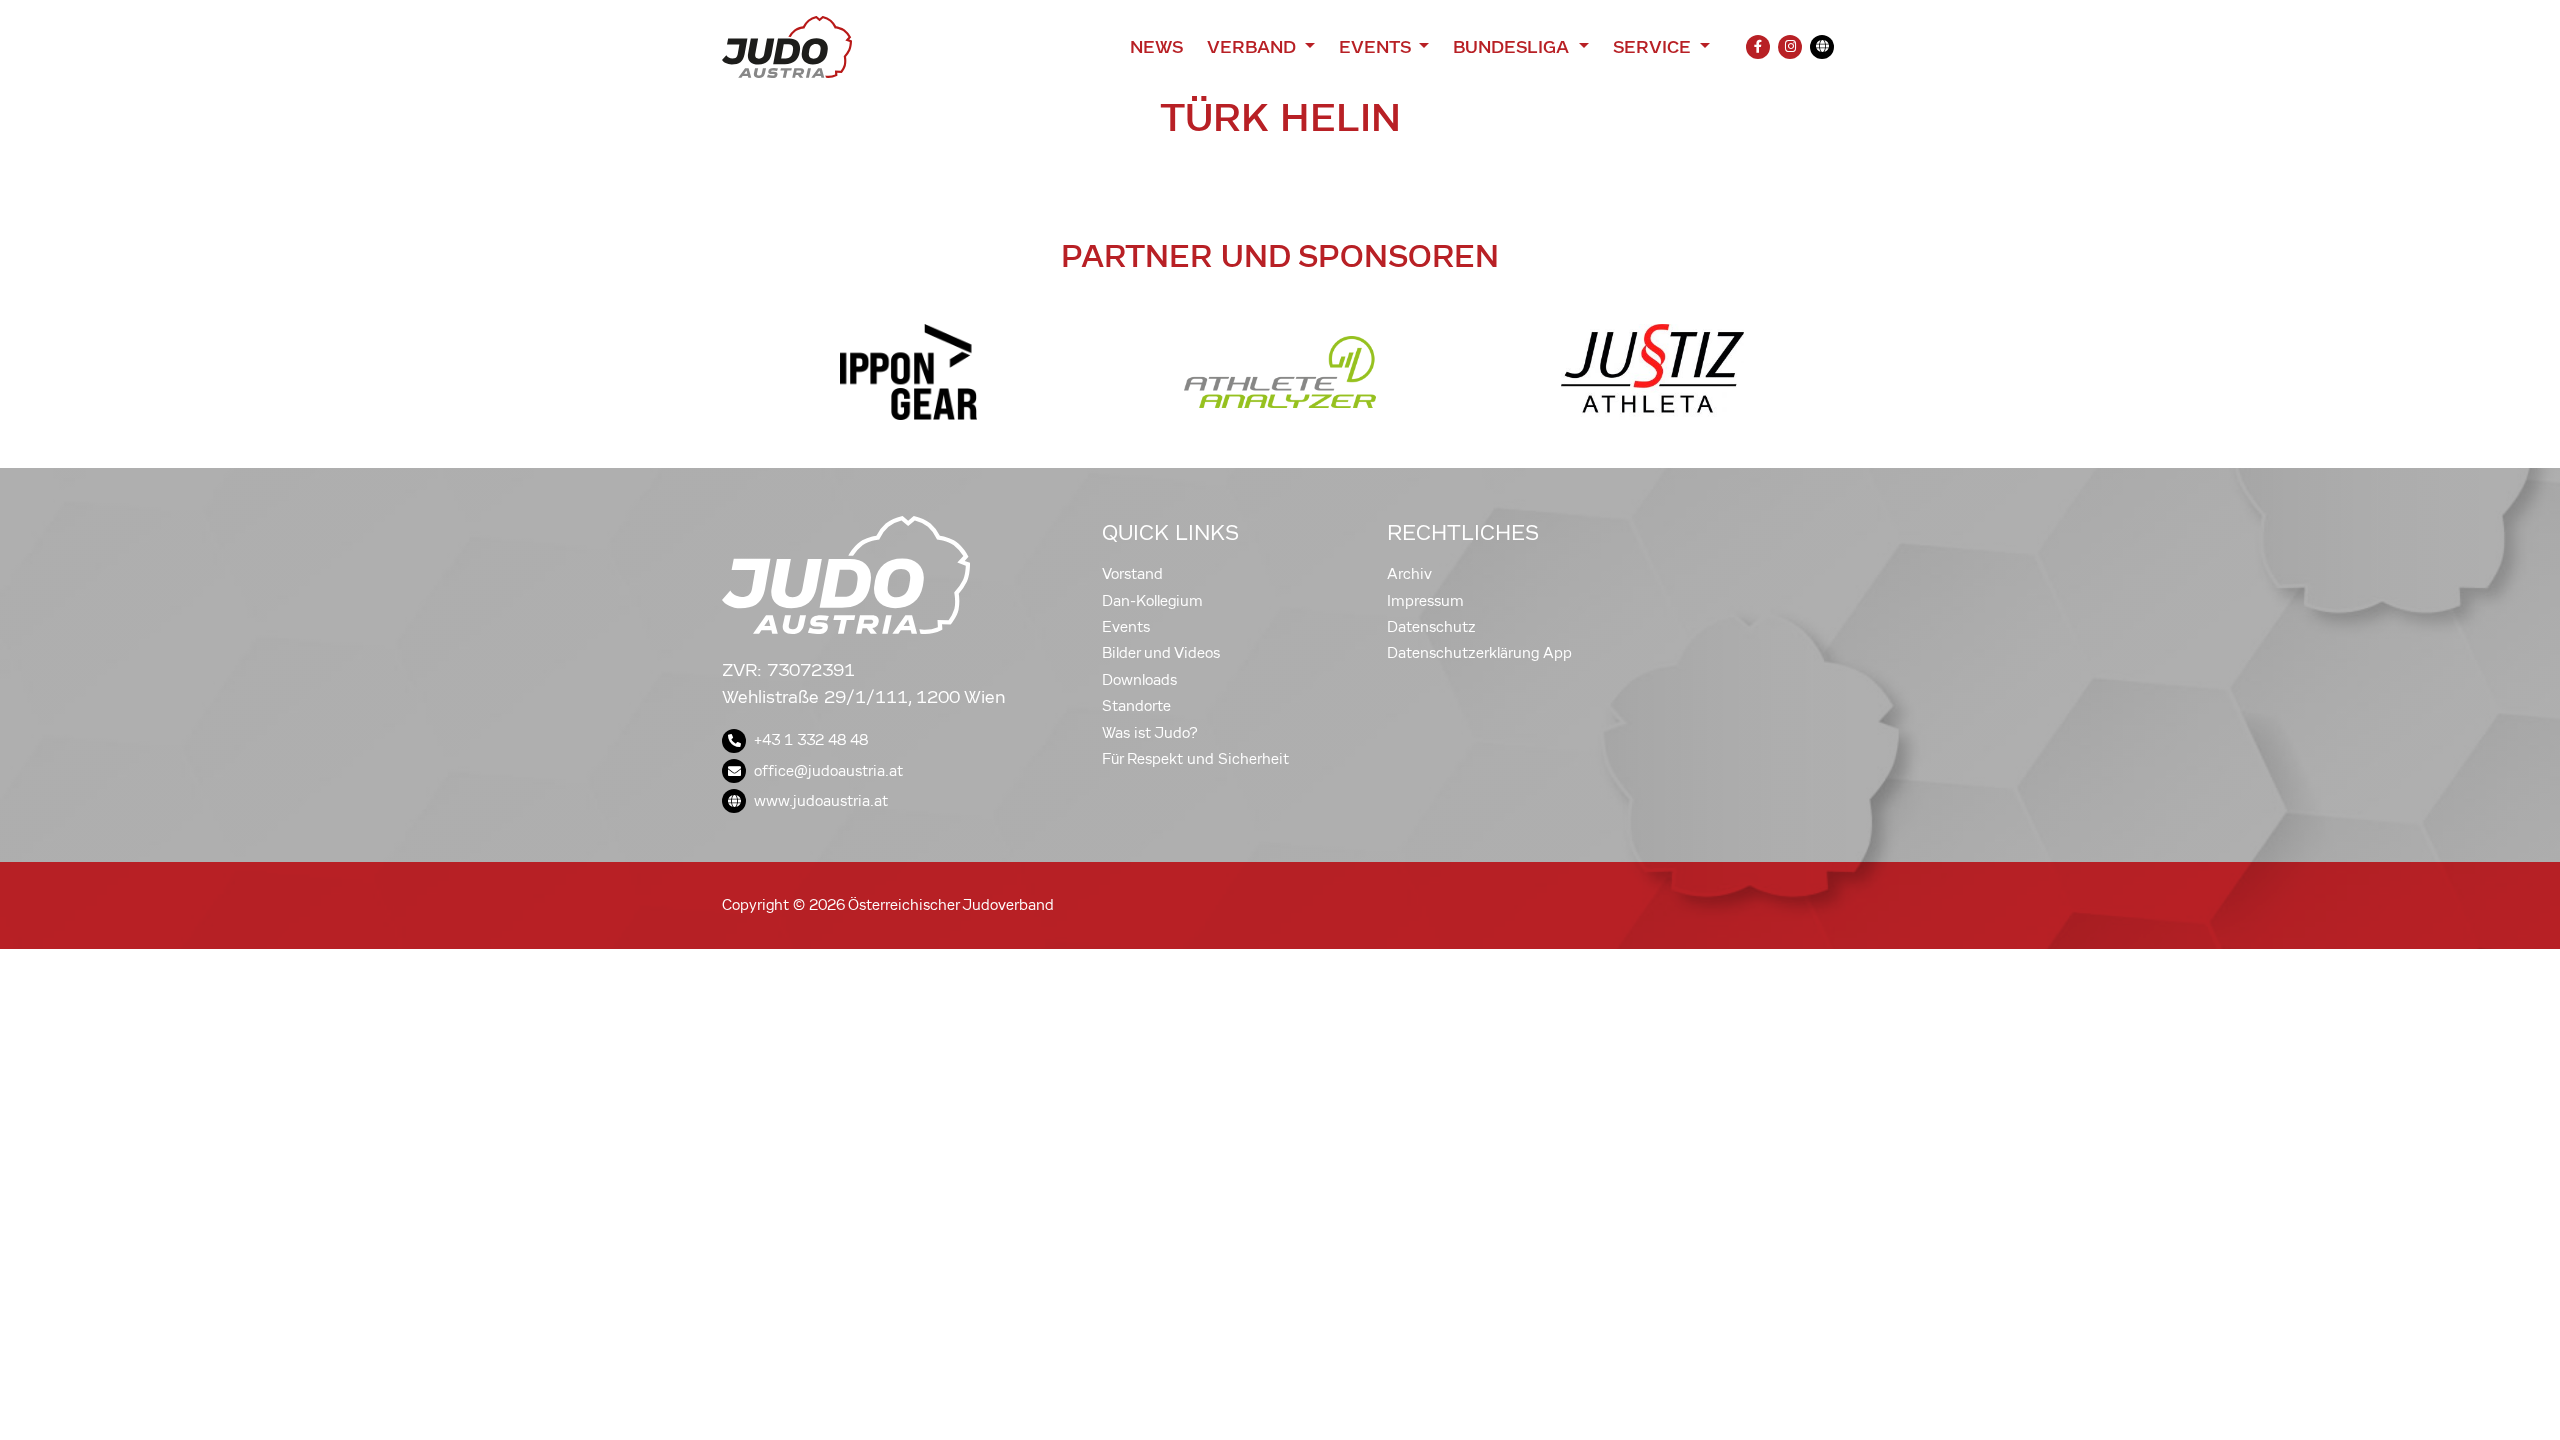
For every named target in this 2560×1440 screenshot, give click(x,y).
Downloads (1139, 680)
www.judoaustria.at (821, 801)
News (1156, 47)
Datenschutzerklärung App (1479, 653)
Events (1126, 627)
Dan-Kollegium (1152, 601)
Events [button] (1377, 47)
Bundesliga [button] (1513, 47)
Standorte (1136, 706)
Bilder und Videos (1161, 653)
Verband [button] (1253, 47)
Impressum (1425, 601)
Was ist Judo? (1150, 733)
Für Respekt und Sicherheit (1195, 759)
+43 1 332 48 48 (811, 740)
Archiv (1409, 574)
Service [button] (1654, 47)
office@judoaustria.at (828, 771)
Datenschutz (1431, 627)
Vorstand (1132, 574)
